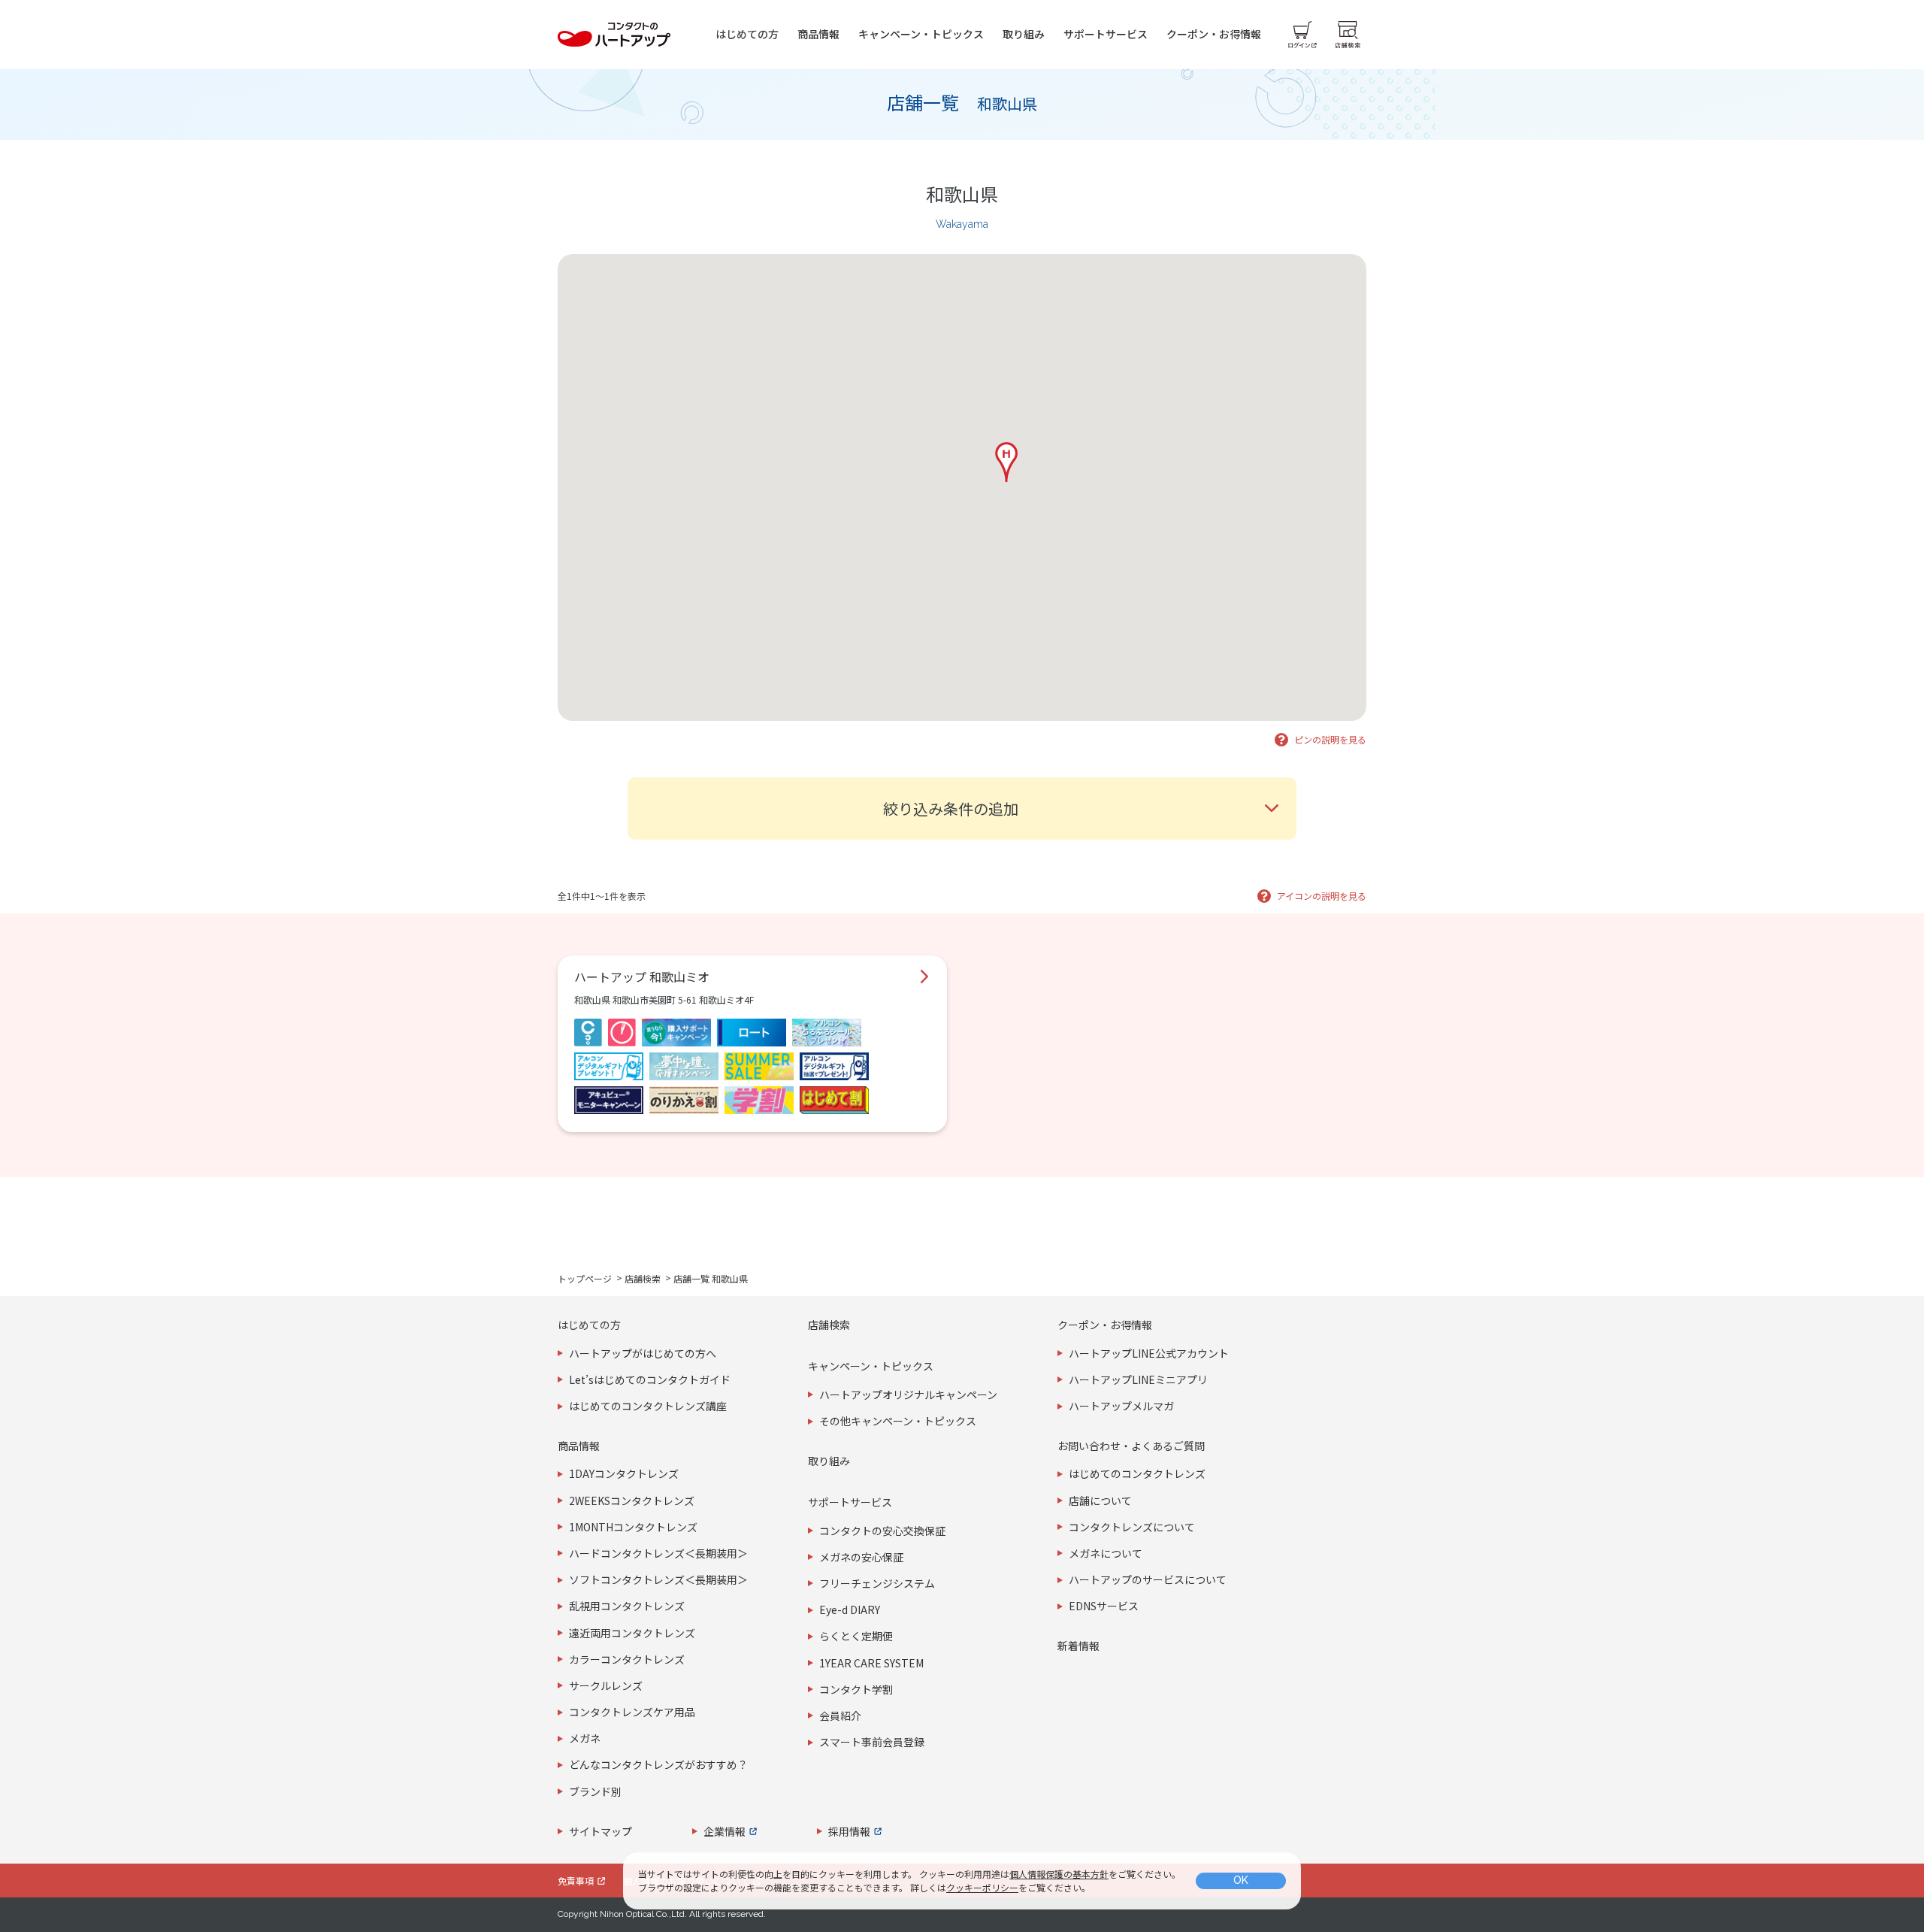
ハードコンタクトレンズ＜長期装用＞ (658, 1553)
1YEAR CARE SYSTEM (871, 1663)
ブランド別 (595, 1791)
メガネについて (1106, 1553)
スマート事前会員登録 (872, 1742)
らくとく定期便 (856, 1636)
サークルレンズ (606, 1685)
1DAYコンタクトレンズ (624, 1473)
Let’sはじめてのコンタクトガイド (650, 1379)
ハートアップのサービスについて (1148, 1579)
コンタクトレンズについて (1132, 1527)
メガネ (585, 1738)
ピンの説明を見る (1330, 739)
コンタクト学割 (856, 1689)
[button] (1006, 462)
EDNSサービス (1104, 1606)
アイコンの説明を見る (1322, 896)
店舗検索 (643, 1278)
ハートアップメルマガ (1121, 1406)
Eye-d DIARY (850, 1609)
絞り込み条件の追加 (951, 809)
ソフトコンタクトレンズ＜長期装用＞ (658, 1579)
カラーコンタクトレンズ (627, 1659)
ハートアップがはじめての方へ (643, 1353)
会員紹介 (840, 1715)
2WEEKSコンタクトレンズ (632, 1500)
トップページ (585, 1278)
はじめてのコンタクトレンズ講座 (648, 1406)
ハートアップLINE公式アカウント (1149, 1353)
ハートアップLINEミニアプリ (1138, 1379)
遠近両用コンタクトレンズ (632, 1633)
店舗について (1100, 1500)
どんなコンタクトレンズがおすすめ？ (658, 1764)
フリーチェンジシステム (877, 1583)
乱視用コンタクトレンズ (627, 1606)
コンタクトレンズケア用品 (632, 1712)
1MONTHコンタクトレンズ (633, 1527)
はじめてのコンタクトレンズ (1137, 1473)
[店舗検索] (1348, 35)
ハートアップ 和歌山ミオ (642, 977)
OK (1241, 1880)
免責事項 (576, 1881)
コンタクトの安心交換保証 (882, 1531)
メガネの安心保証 (861, 1557)
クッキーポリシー (982, 1887)
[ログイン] (1302, 35)
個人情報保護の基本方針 (1059, 1874)
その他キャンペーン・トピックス (898, 1421)
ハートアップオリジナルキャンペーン (908, 1394)
